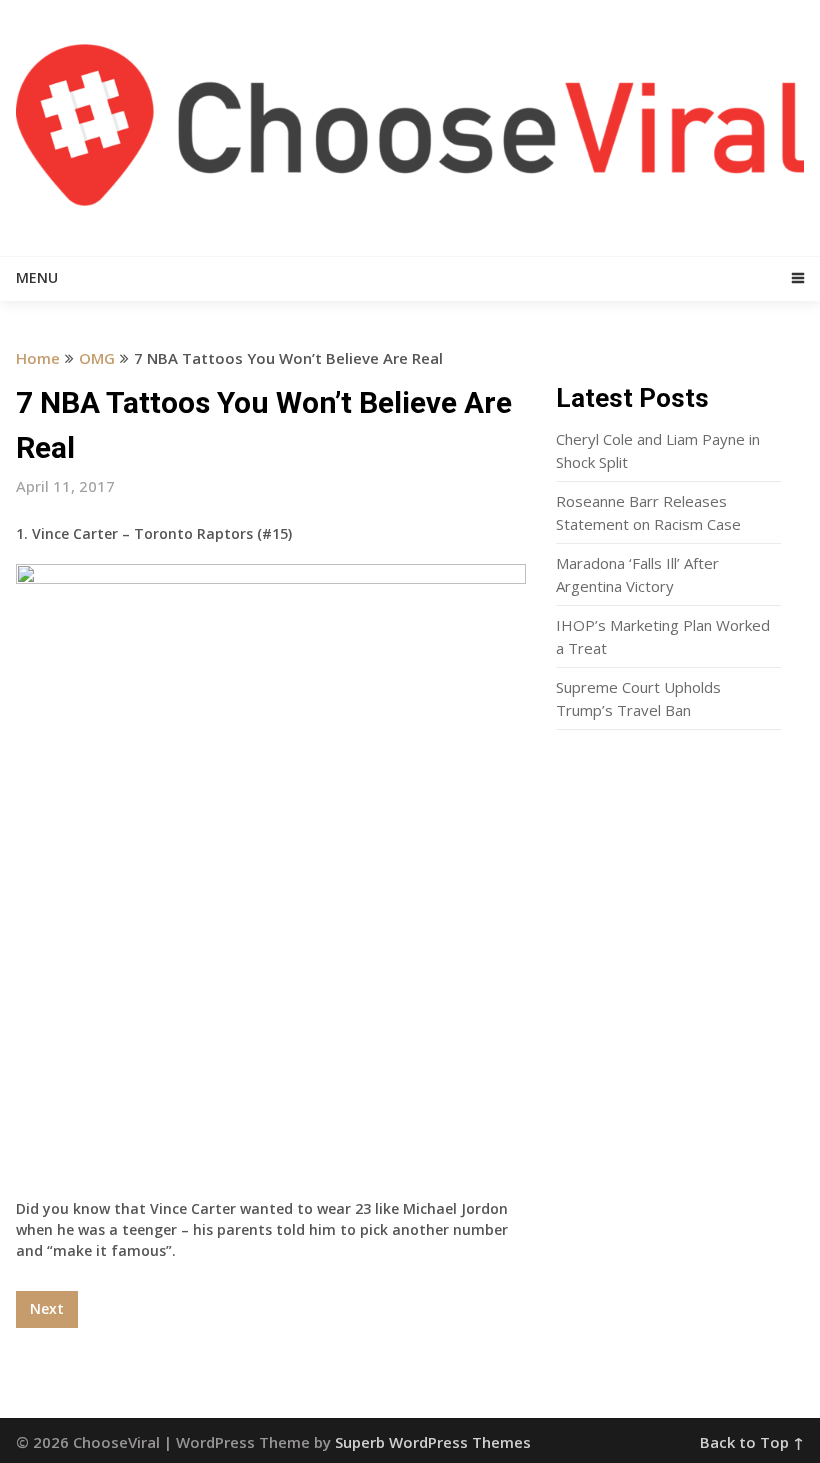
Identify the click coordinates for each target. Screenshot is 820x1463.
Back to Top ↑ (752, 1442)
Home (38, 358)
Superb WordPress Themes (433, 1442)
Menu (37, 277)
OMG (97, 358)
